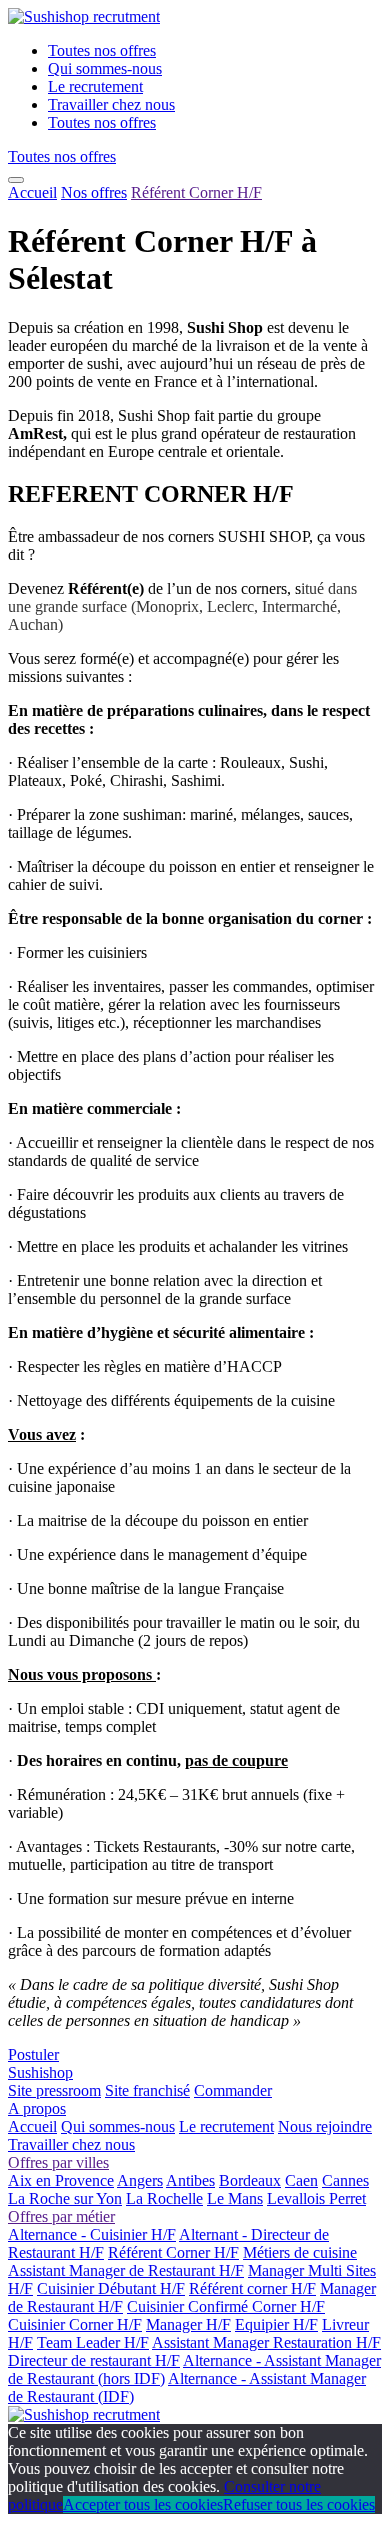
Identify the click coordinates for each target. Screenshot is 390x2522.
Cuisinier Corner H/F (75, 2324)
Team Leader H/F (93, 2342)
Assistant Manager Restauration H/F (266, 2342)
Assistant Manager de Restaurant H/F (126, 2270)
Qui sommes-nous (105, 68)
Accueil (32, 192)
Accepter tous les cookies (143, 2504)
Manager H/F (188, 2324)
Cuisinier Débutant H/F (111, 2288)
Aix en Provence (61, 2180)
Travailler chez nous (111, 104)
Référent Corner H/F (196, 192)
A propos (37, 2108)
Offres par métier (61, 2216)
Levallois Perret (316, 2198)
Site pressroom (54, 2090)
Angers (140, 2180)
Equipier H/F (276, 2324)
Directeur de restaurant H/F (94, 2360)
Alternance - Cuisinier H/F (92, 2234)
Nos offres (94, 192)
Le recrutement (95, 86)
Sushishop (40, 2072)
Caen (301, 2180)
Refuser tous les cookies (299, 2504)
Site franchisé (147, 2090)
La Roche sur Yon (65, 2198)
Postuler (33, 2054)
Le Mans (235, 2198)
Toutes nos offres (102, 50)
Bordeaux (250, 2180)
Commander (233, 2090)
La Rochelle (164, 2198)
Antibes (190, 2180)
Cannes (345, 2180)
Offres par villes (58, 2162)
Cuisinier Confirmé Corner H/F (226, 2306)
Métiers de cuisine (300, 2252)
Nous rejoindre (325, 2126)
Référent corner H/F (252, 2288)
